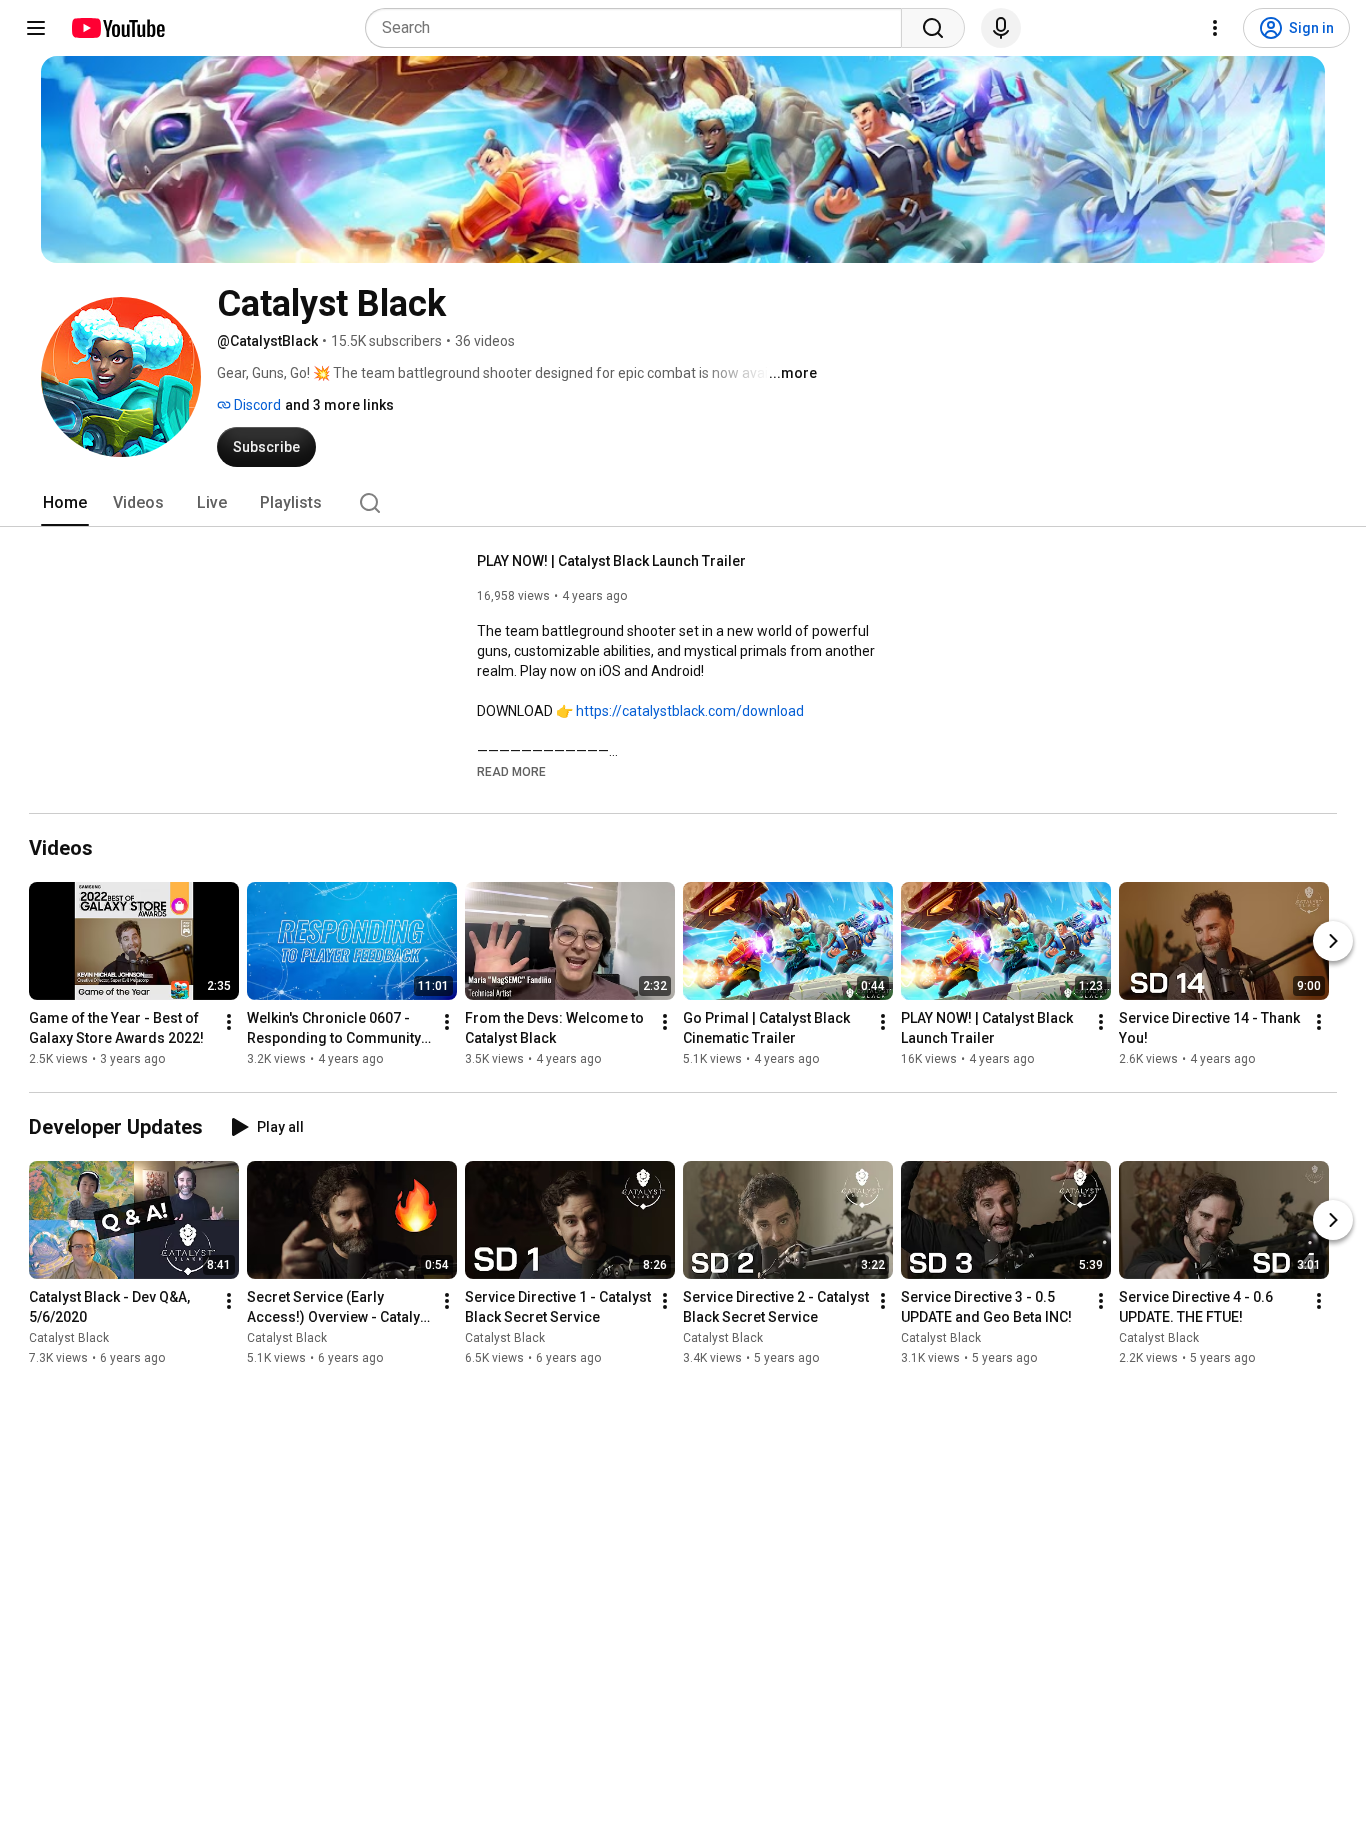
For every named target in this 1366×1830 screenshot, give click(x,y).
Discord (256, 405)
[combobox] (639, 28)
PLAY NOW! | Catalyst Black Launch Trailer (611, 561)
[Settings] (1215, 28)
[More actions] (229, 1022)
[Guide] (36, 28)
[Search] (933, 28)
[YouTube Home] (117, 28)
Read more (511, 772)
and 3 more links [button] (339, 405)
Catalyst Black (69, 1338)
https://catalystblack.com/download (690, 711)
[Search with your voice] (1001, 28)
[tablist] (683, 503)
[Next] (1333, 941)
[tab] (65, 503)
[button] (511, 771)
